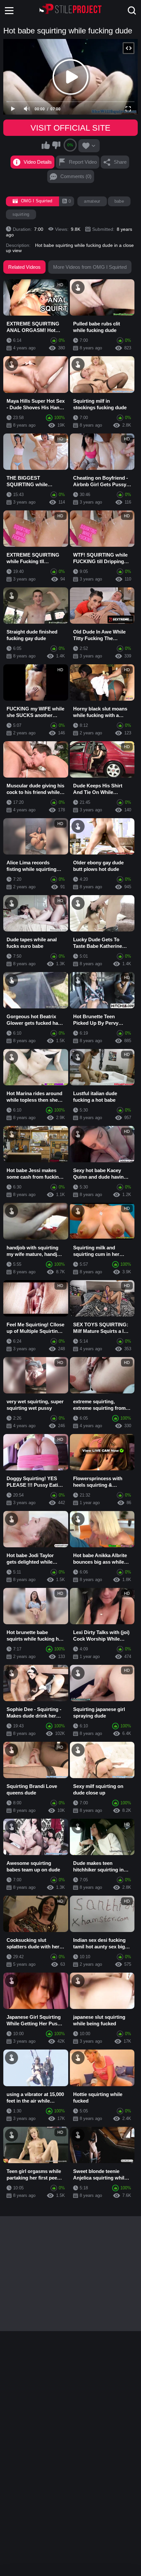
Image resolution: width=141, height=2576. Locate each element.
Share (120, 162)
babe (119, 201)
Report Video (83, 162)
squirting (21, 214)
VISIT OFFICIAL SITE (70, 128)
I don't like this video (56, 145)
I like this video (46, 145)
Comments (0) (76, 176)
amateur (92, 201)
